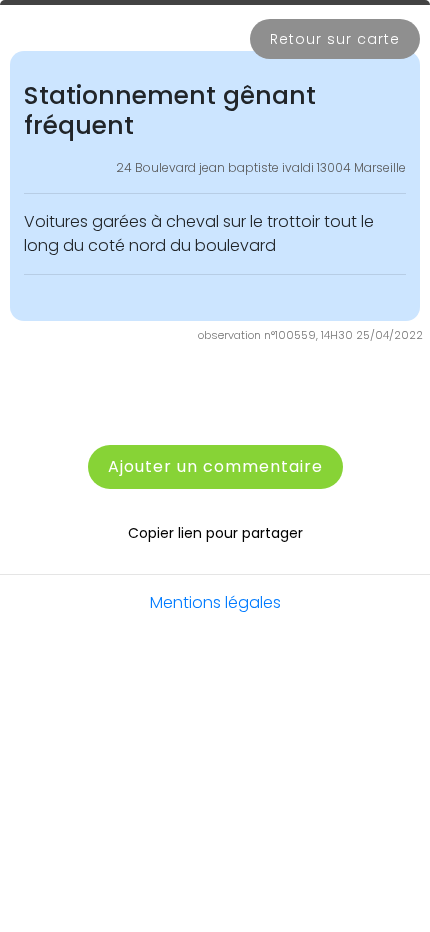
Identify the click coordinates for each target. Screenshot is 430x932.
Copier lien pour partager (215, 533)
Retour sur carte (335, 39)
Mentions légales (215, 602)
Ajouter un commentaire (215, 466)
